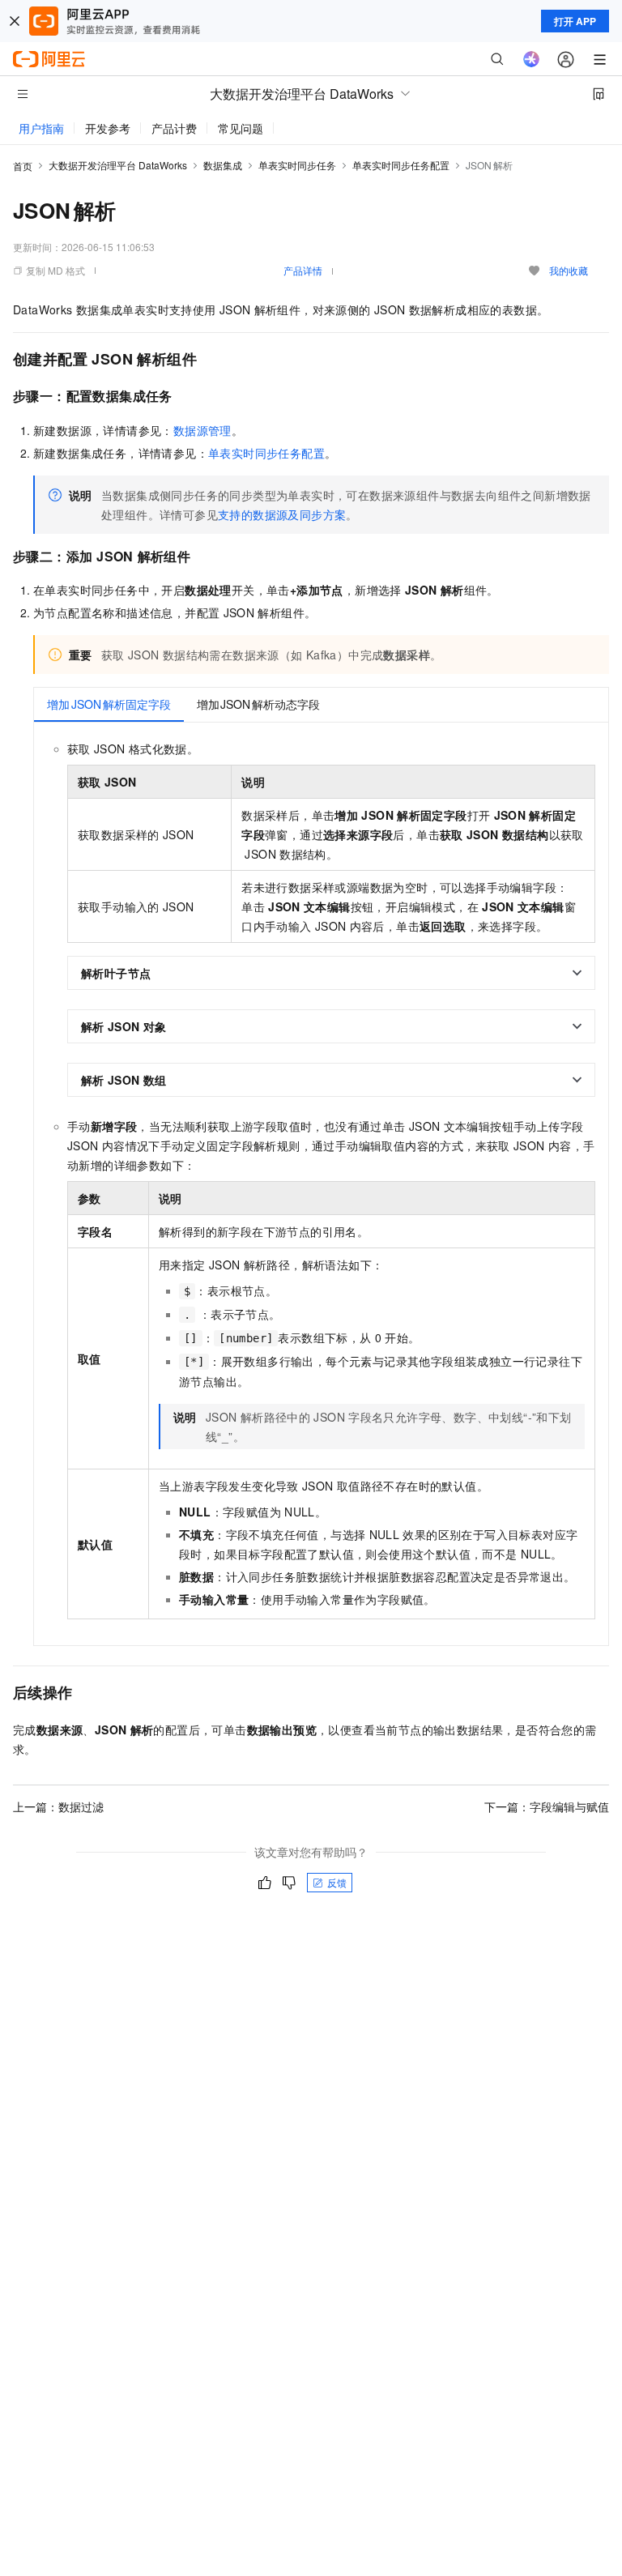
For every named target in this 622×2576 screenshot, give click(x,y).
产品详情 (303, 270)
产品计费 (174, 128)
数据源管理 (202, 430)
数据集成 (223, 165)
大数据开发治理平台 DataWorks (118, 165)
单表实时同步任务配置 (401, 165)
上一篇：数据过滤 (58, 1806)
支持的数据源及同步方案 (282, 514)
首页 (23, 166)
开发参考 (108, 128)
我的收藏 (569, 270)
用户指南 (41, 128)
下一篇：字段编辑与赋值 (547, 1806)
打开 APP (575, 21)
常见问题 (241, 128)
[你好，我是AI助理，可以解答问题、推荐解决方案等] (531, 59)
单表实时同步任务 (297, 165)
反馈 (337, 1882)
